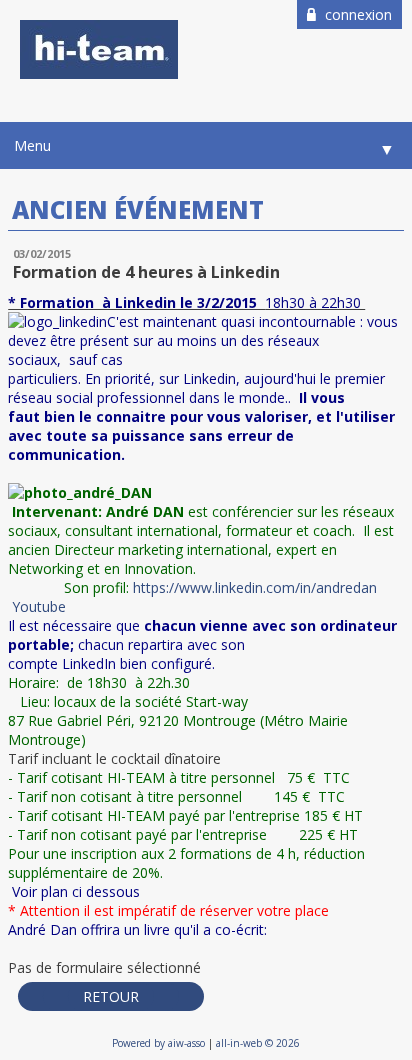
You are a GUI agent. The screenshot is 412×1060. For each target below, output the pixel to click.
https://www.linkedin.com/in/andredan (255, 587)
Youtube (39, 606)
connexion (356, 14)
